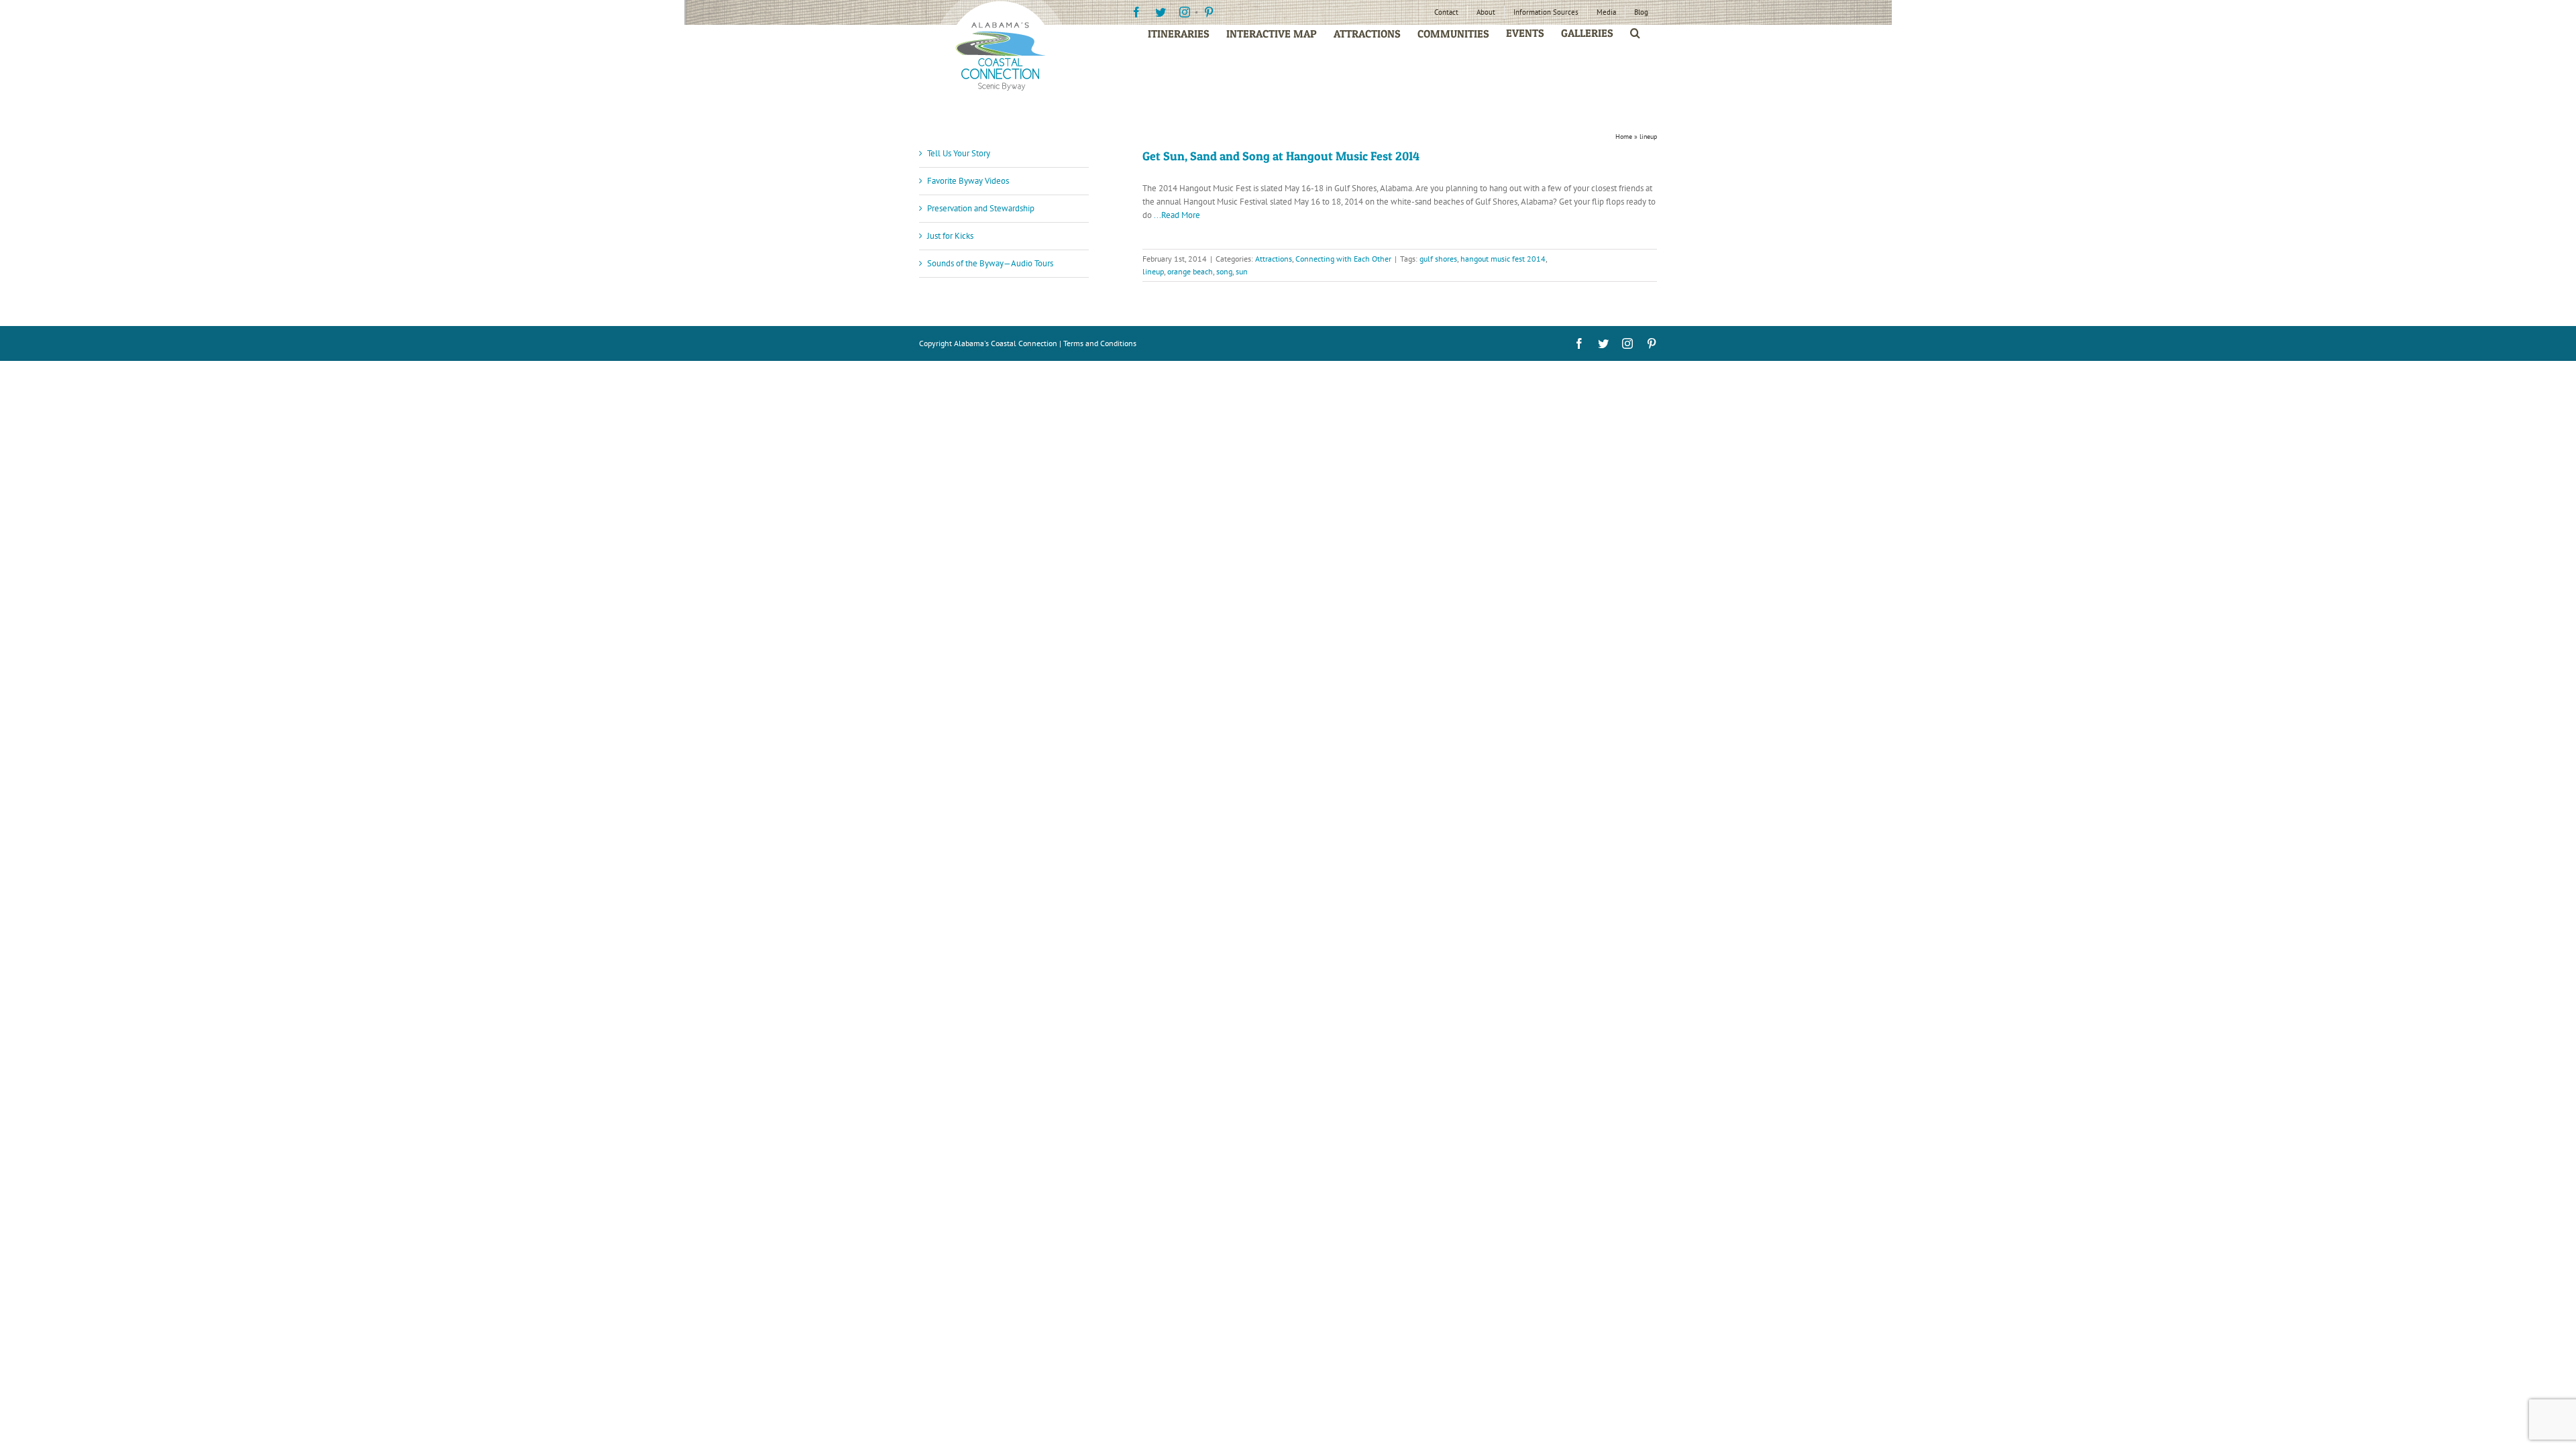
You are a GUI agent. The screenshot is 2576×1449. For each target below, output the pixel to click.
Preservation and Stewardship (981, 208)
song (1224, 271)
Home (1624, 137)
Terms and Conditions (1100, 343)
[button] (1635, 33)
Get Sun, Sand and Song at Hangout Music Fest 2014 (1281, 156)
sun (1242, 271)
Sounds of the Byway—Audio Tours (990, 263)
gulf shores (1438, 259)
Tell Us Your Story (959, 153)
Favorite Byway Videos (968, 181)
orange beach (1190, 271)
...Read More (1177, 215)
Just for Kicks (950, 236)
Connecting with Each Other (1343, 259)
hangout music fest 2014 (1503, 259)
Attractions (1274, 259)
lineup (1153, 271)
